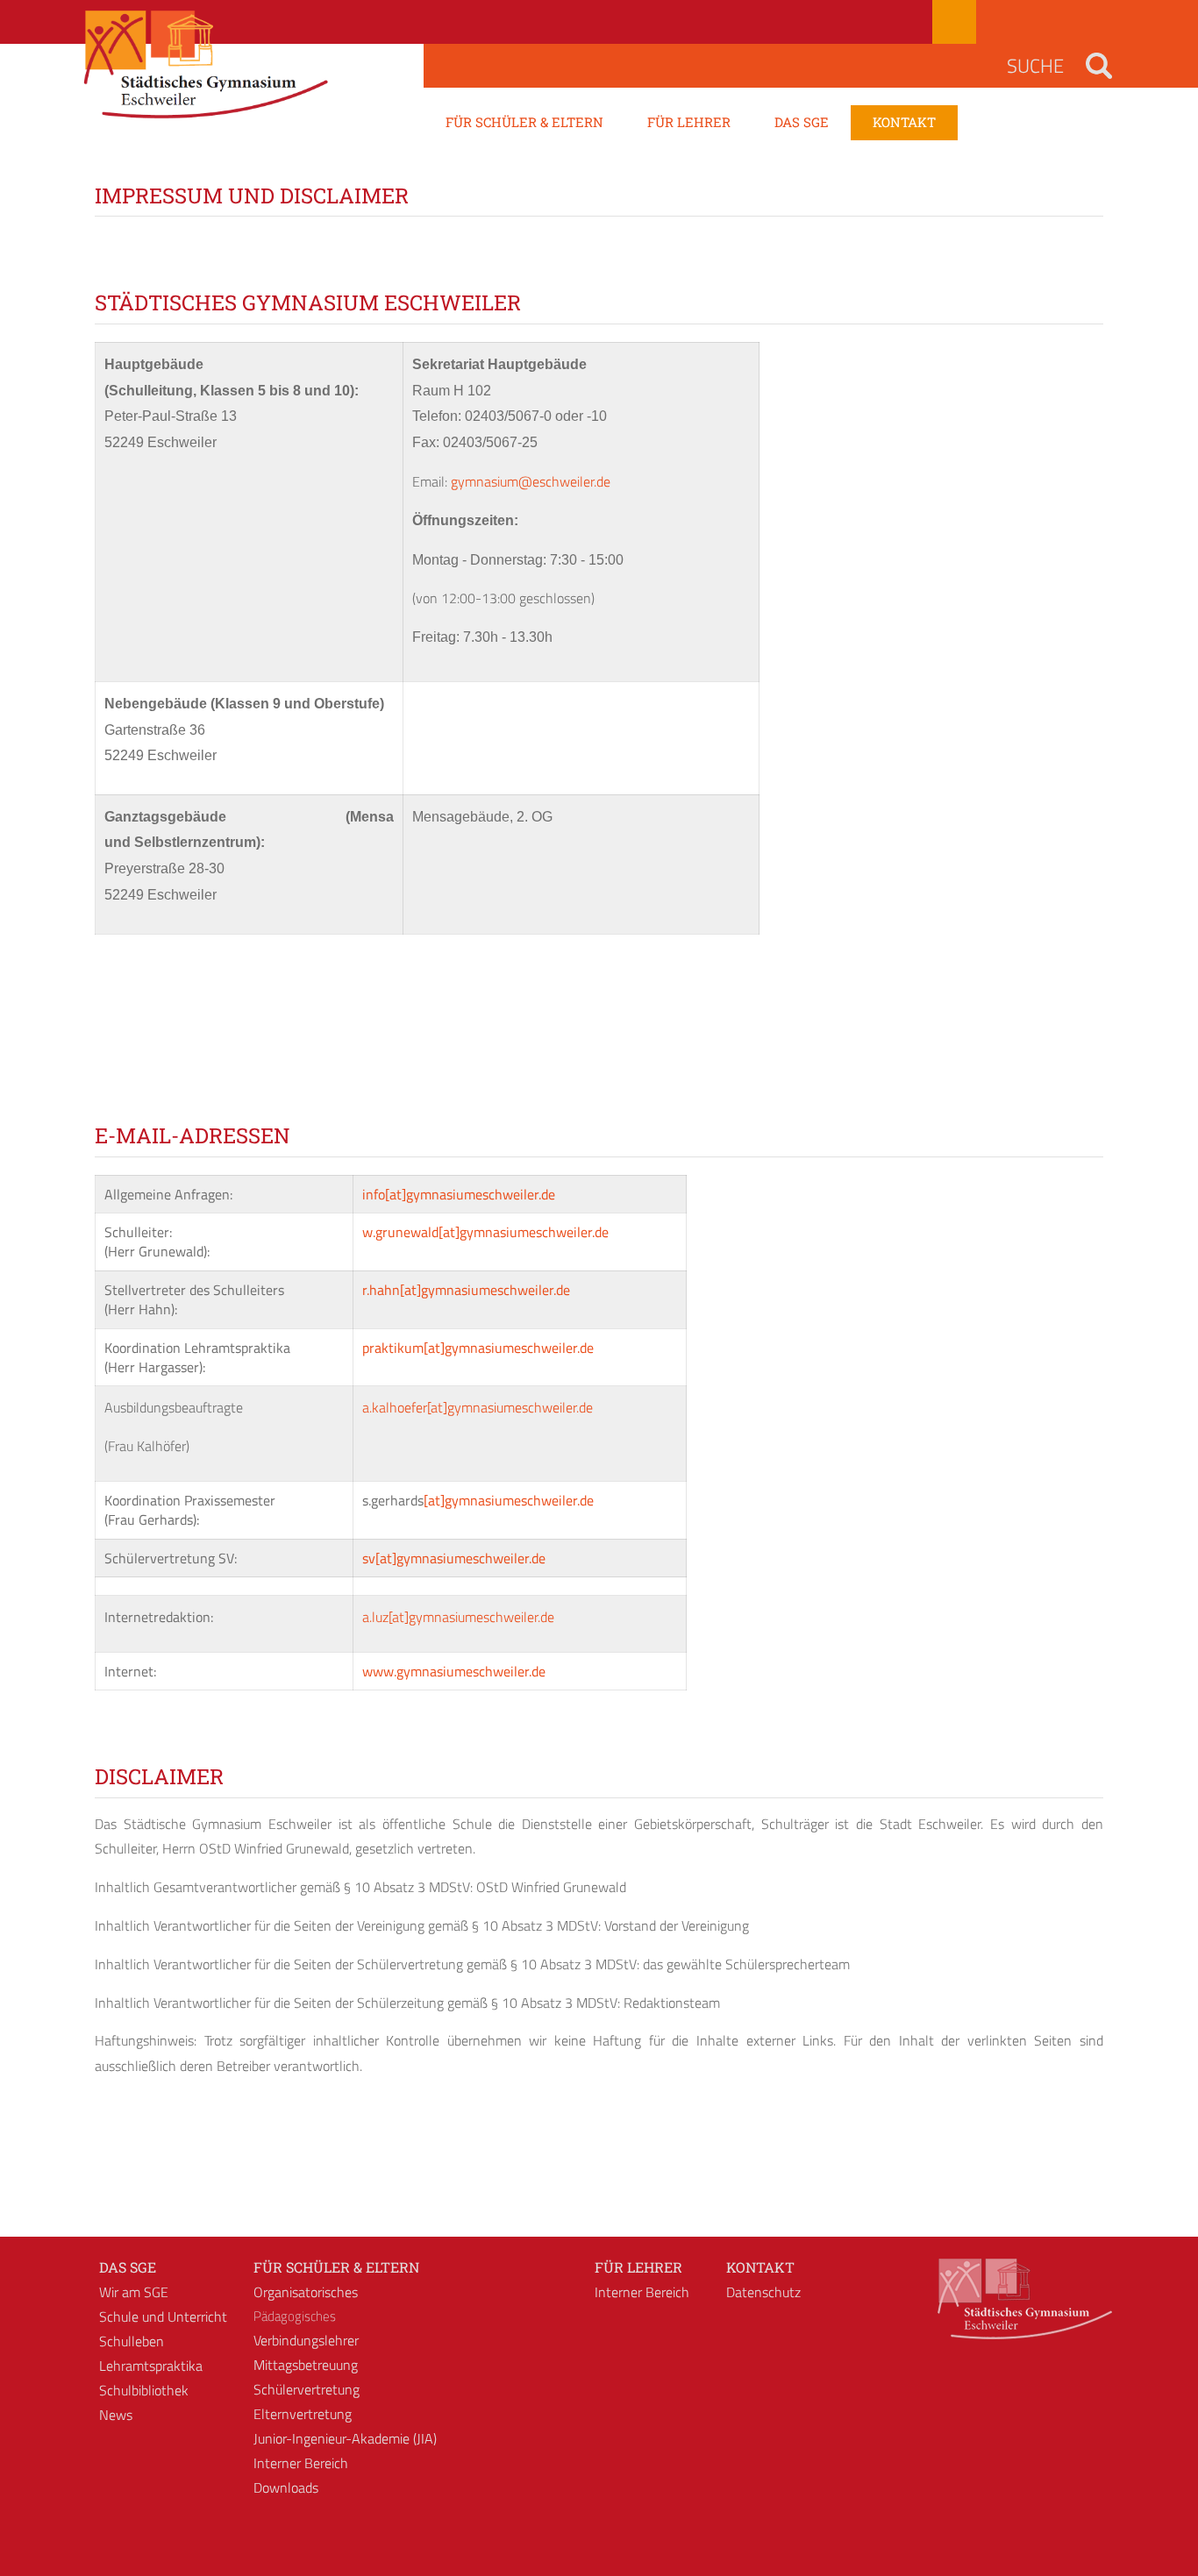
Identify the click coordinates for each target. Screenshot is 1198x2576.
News (116, 2415)
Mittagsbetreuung (306, 2365)
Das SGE (128, 2267)
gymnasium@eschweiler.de (531, 481)
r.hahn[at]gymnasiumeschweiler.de (466, 1290)
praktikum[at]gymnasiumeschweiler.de (478, 1348)
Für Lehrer (638, 2267)
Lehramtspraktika (151, 2366)
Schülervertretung (307, 2389)
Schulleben (132, 2341)
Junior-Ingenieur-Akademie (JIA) (345, 2438)
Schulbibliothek (144, 2390)
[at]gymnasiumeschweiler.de (509, 1500)
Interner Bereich (301, 2463)
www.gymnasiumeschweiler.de (454, 1671)
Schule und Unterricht (163, 2316)
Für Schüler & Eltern (336, 2267)
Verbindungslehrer (306, 2340)
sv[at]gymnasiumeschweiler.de (454, 1558)
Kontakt (760, 2267)
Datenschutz (763, 2292)
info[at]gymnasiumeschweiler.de (459, 1194)
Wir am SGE (134, 2292)
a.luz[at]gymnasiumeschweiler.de (458, 1617)
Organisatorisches (306, 2292)
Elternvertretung (303, 2414)
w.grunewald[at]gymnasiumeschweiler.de (485, 1232)
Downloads (286, 2487)
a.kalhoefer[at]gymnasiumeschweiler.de (478, 1407)
